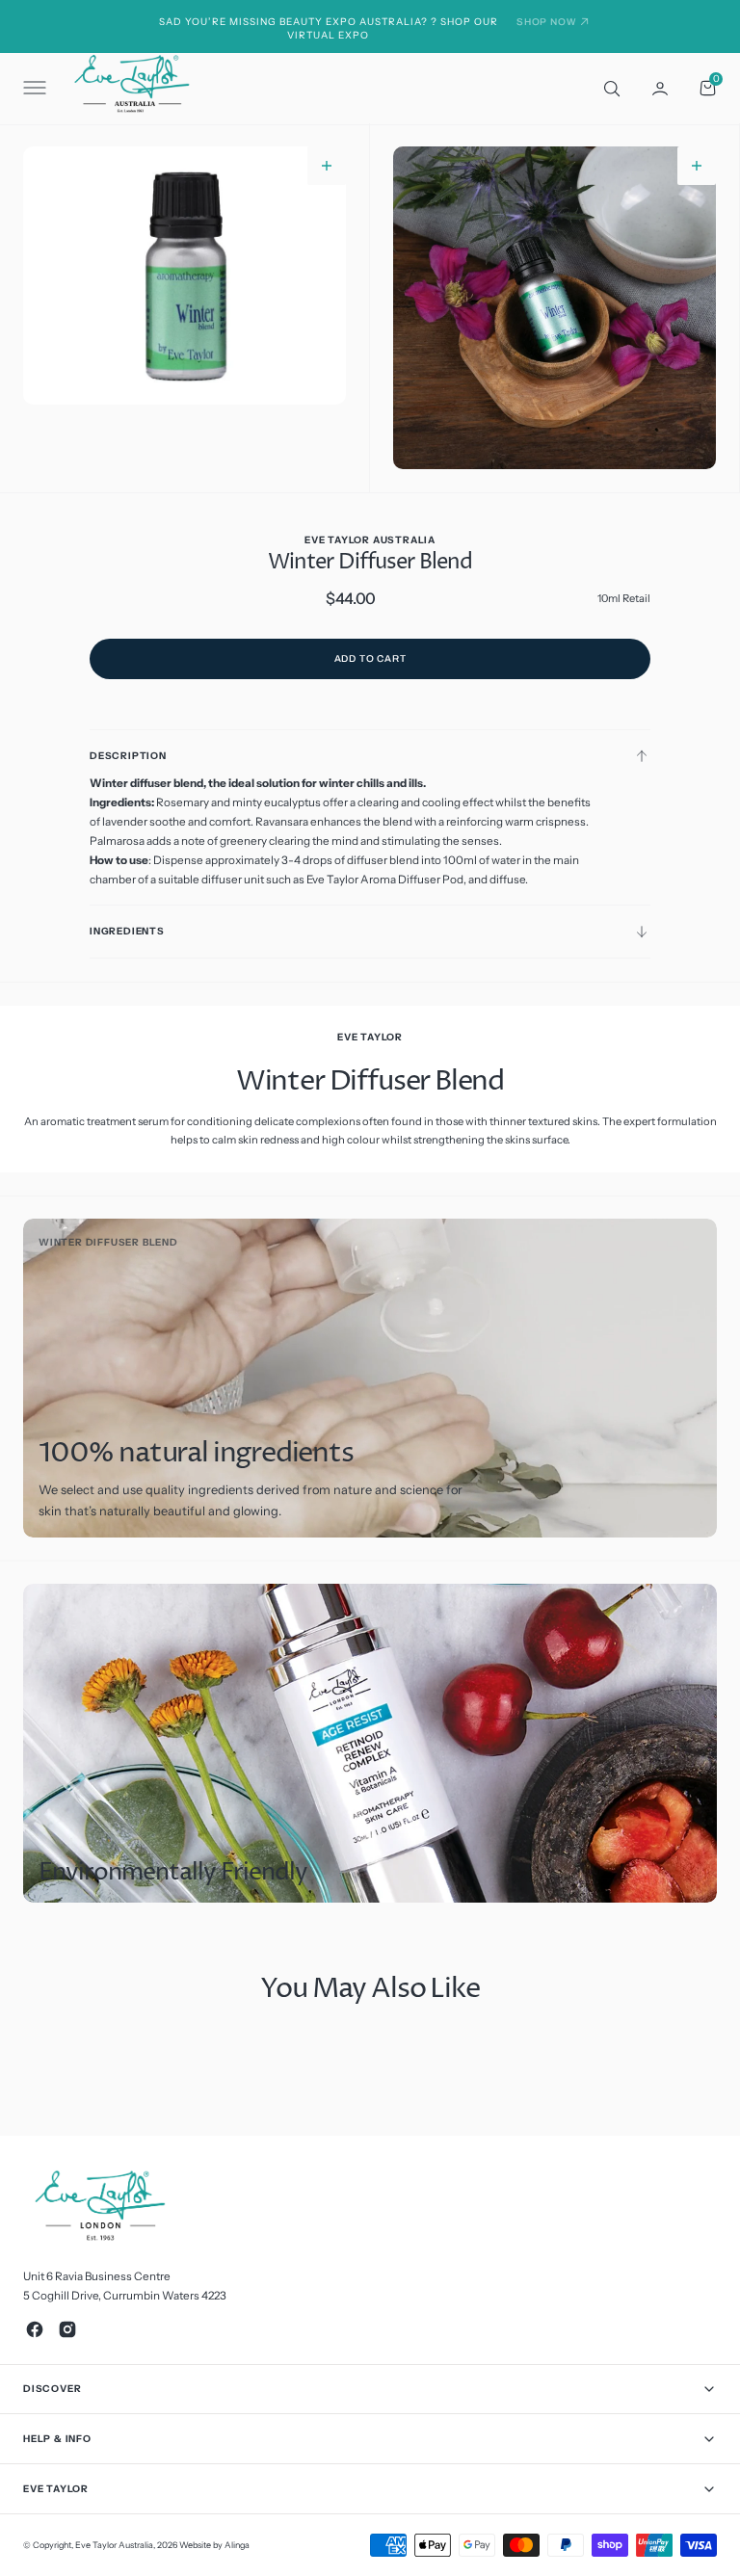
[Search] (610, 88)
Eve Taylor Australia (114, 2545)
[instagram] (67, 2329)
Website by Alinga (214, 2545)
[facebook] (35, 2329)
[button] (33, 88)
